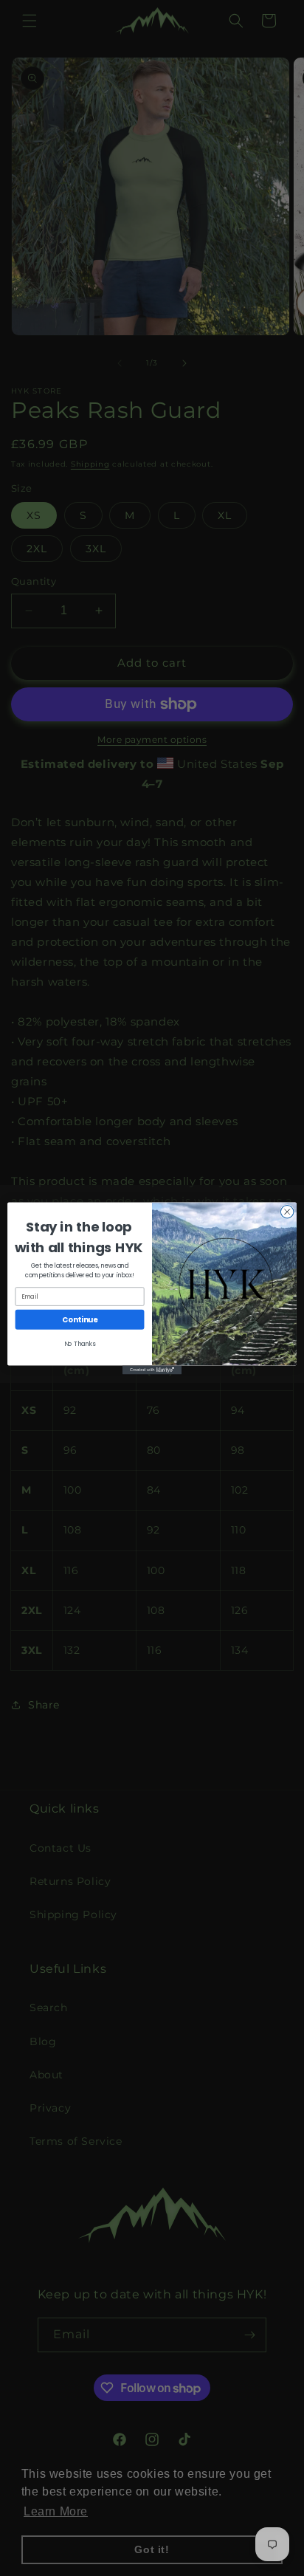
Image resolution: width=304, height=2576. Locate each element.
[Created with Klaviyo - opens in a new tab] (152, 1370)
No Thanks (80, 1344)
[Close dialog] (287, 1212)
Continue (80, 1319)
